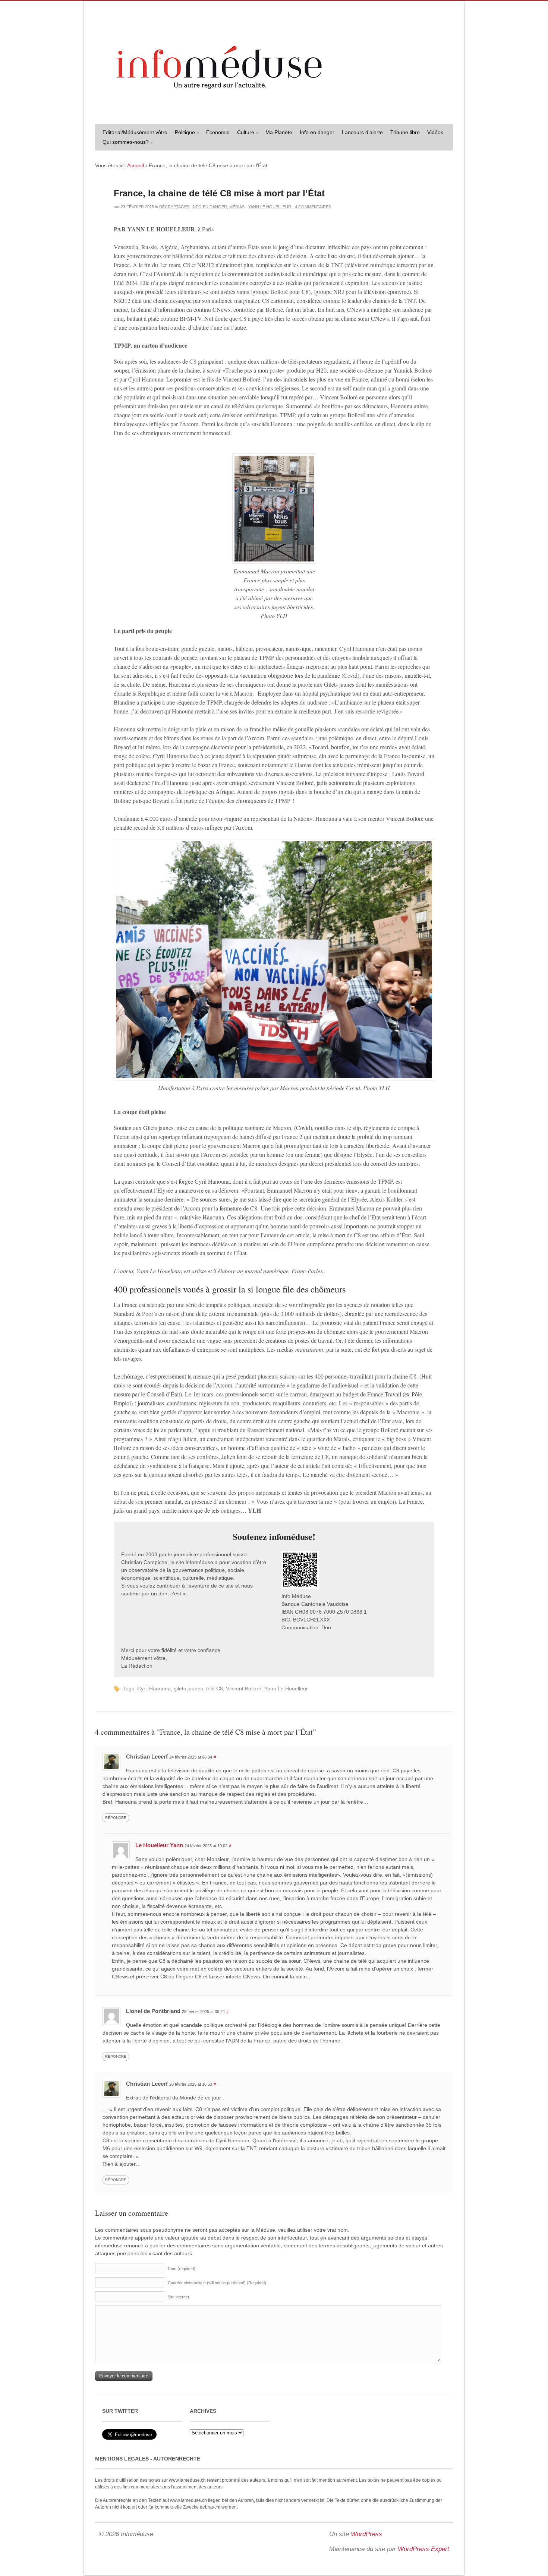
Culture (244, 133)
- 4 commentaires (312, 207)
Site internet (178, 2297)
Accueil (136, 165)
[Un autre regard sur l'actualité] (274, 111)
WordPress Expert (423, 2549)
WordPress (366, 2534)
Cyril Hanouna (154, 1689)
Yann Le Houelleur (270, 207)
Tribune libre (405, 132)
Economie (218, 132)
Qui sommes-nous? (124, 143)
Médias (237, 207)
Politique (183, 133)
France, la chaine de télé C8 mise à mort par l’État (219, 193)
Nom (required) (182, 2269)
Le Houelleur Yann (159, 1845)
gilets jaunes (188, 1689)
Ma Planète (279, 132)
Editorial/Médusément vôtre (135, 132)
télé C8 (215, 1689)
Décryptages (174, 207)
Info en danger (317, 132)
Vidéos (435, 132)
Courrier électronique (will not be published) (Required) (217, 2283)
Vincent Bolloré (244, 1689)
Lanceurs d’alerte (362, 132)
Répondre (116, 1818)
